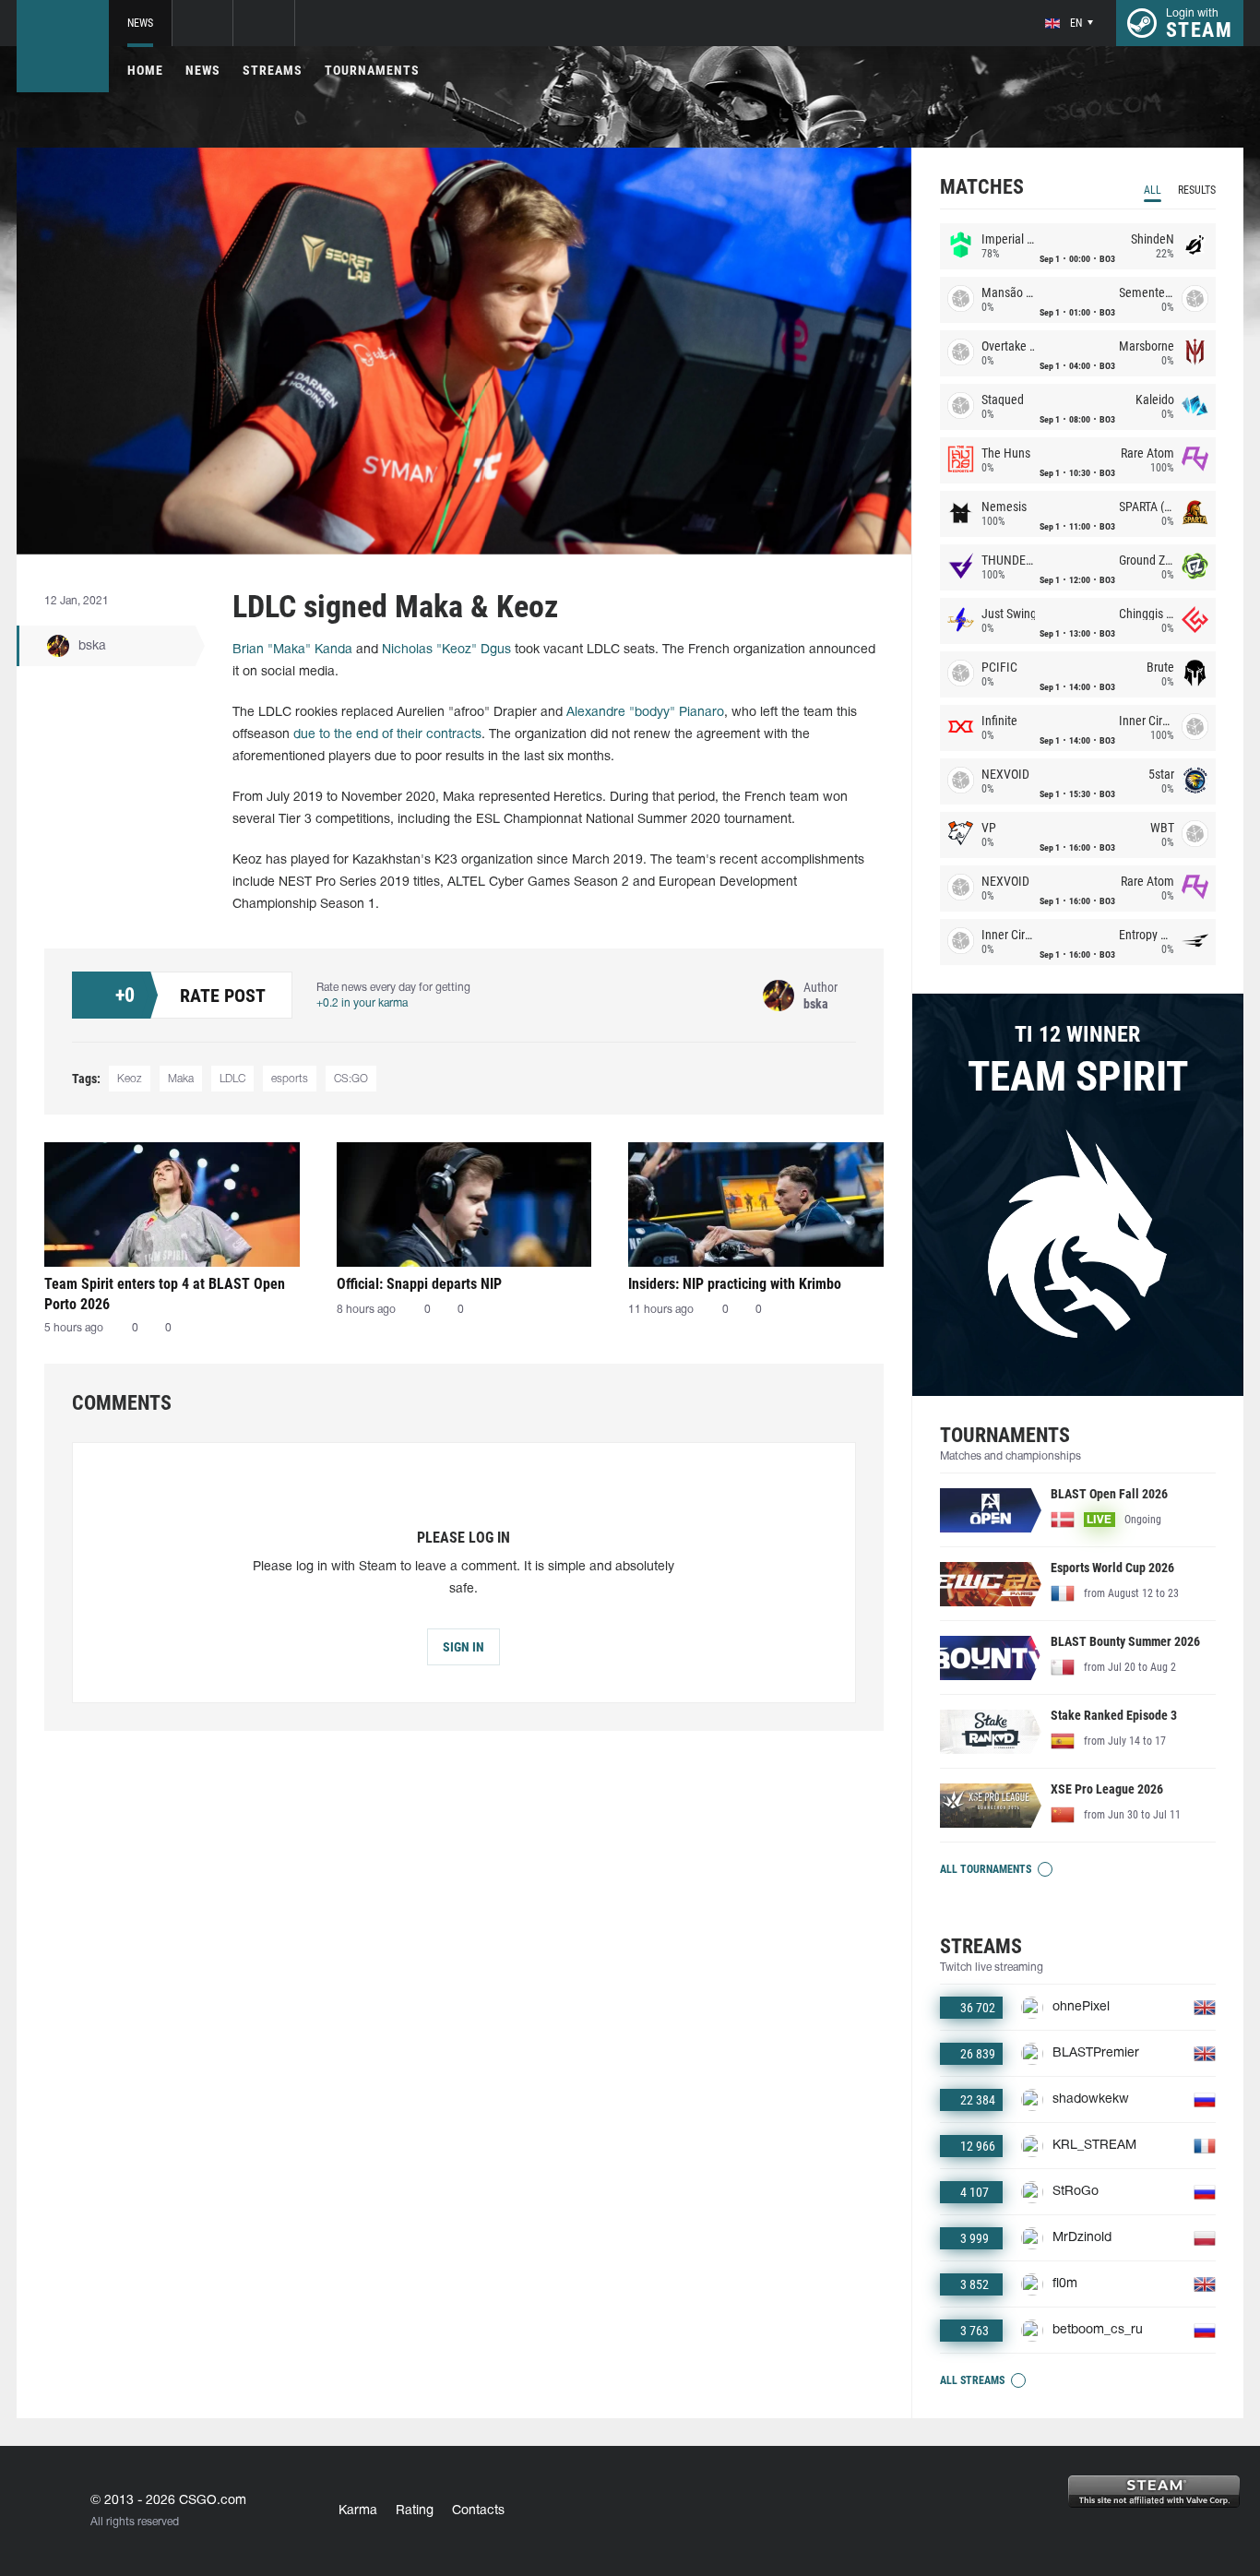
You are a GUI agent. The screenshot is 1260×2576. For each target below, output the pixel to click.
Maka (181, 1079)
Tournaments (372, 70)
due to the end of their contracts (387, 735)
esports (290, 1079)
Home (145, 70)
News (140, 23)
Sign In (464, 1647)
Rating (415, 2511)
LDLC (232, 1079)
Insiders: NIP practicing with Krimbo (735, 1284)
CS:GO (351, 1079)
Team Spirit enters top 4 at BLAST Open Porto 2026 (165, 1294)
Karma (358, 2511)
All (1153, 190)
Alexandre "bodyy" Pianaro (645, 713)
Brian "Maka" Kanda (292, 650)
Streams (273, 70)
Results (1197, 190)
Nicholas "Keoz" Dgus (446, 650)
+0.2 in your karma (362, 1003)
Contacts (478, 2511)
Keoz (130, 1079)
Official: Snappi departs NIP (419, 1284)
